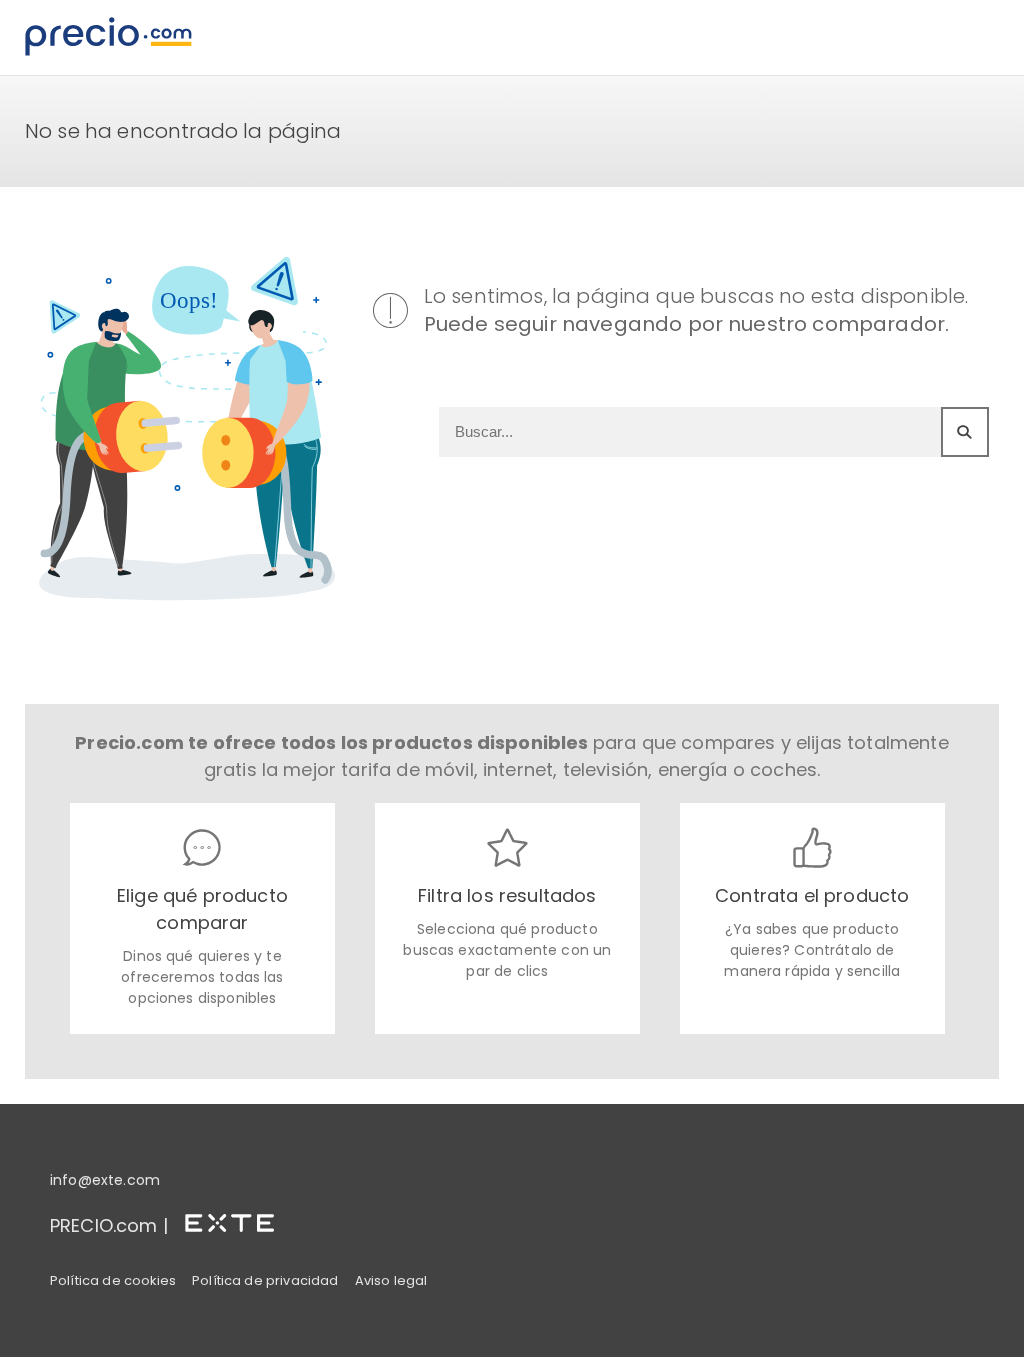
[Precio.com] (108, 37)
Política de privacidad (265, 1280)
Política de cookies (113, 1280)
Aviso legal (391, 1280)
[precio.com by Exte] (238, 1219)
